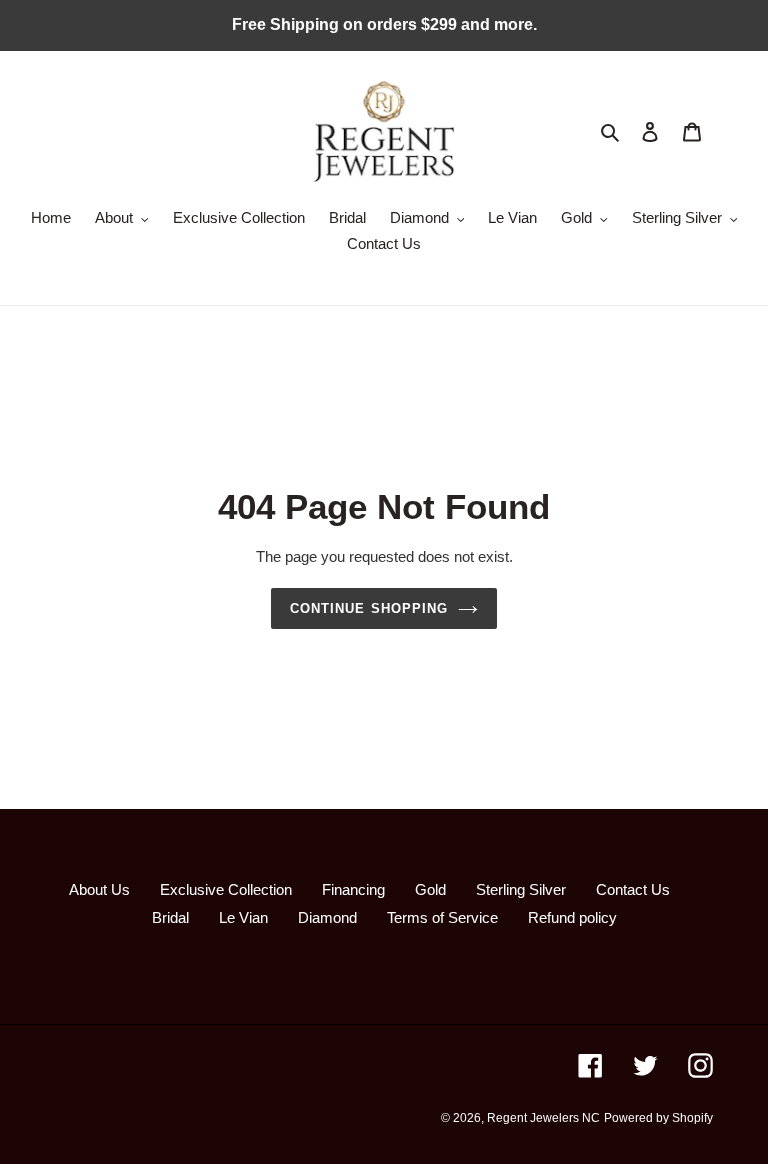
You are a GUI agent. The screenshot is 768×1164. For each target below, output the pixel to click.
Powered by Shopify (658, 1118)
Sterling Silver (521, 889)
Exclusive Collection (226, 889)
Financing (353, 889)
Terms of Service (442, 917)
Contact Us (633, 889)
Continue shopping (369, 608)
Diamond (327, 917)
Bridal (170, 917)
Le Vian (243, 917)
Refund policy (572, 917)
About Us (99, 889)
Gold (430, 889)
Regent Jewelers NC (543, 1118)
